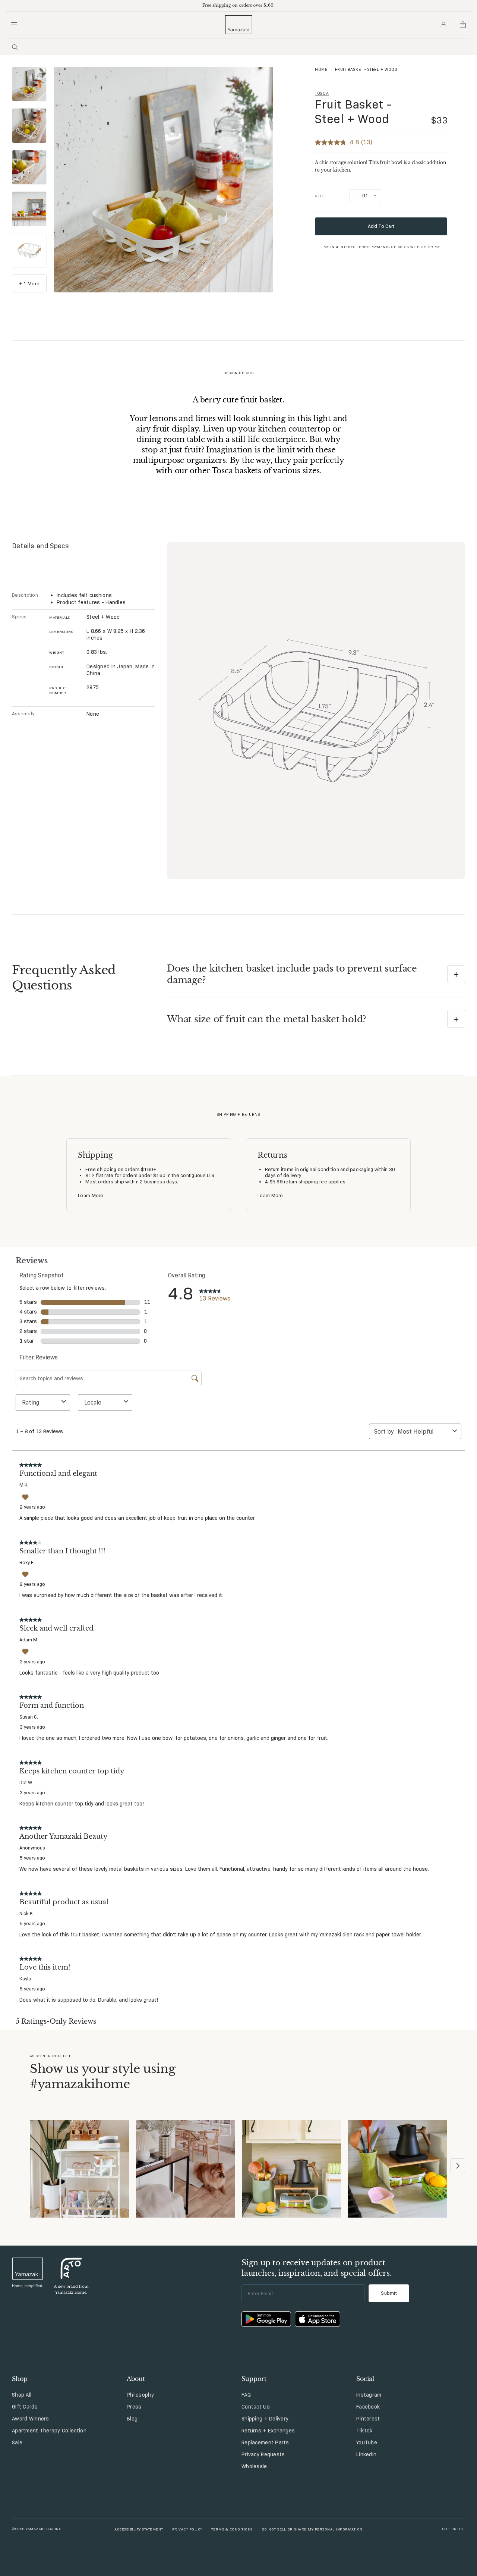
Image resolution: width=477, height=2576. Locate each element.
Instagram (369, 2395)
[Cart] (463, 25)
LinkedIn (366, 2454)
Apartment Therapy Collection (49, 2431)
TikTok (364, 2431)
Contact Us (256, 2407)
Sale (17, 2442)
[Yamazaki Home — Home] (239, 25)
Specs (19, 616)
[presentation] (29, 84)
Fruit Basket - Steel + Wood (353, 112)
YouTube (367, 2442)
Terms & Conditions (232, 2529)
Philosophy (140, 2395)
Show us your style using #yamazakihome (102, 2077)
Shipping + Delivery (265, 2419)
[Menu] (14, 25)
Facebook (368, 2407)
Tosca (322, 93)
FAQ (246, 2395)
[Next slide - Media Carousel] (458, 2166)
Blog (132, 2419)
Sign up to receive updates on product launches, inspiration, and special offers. (317, 2268)
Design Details (239, 373)
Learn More (91, 1195)
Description (25, 595)
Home (321, 69)
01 (365, 195)
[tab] (29, 85)
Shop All (22, 2395)
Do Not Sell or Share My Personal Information (312, 2529)
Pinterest (368, 2419)
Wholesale (254, 2466)
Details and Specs (40, 546)
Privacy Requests (263, 2454)
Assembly (23, 713)
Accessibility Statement (139, 2529)
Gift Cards (25, 2407)
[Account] (443, 25)
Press (134, 2407)
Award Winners (31, 2419)
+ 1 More (29, 283)
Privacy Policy (187, 2529)
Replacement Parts (265, 2442)
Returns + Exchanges (268, 2431)
